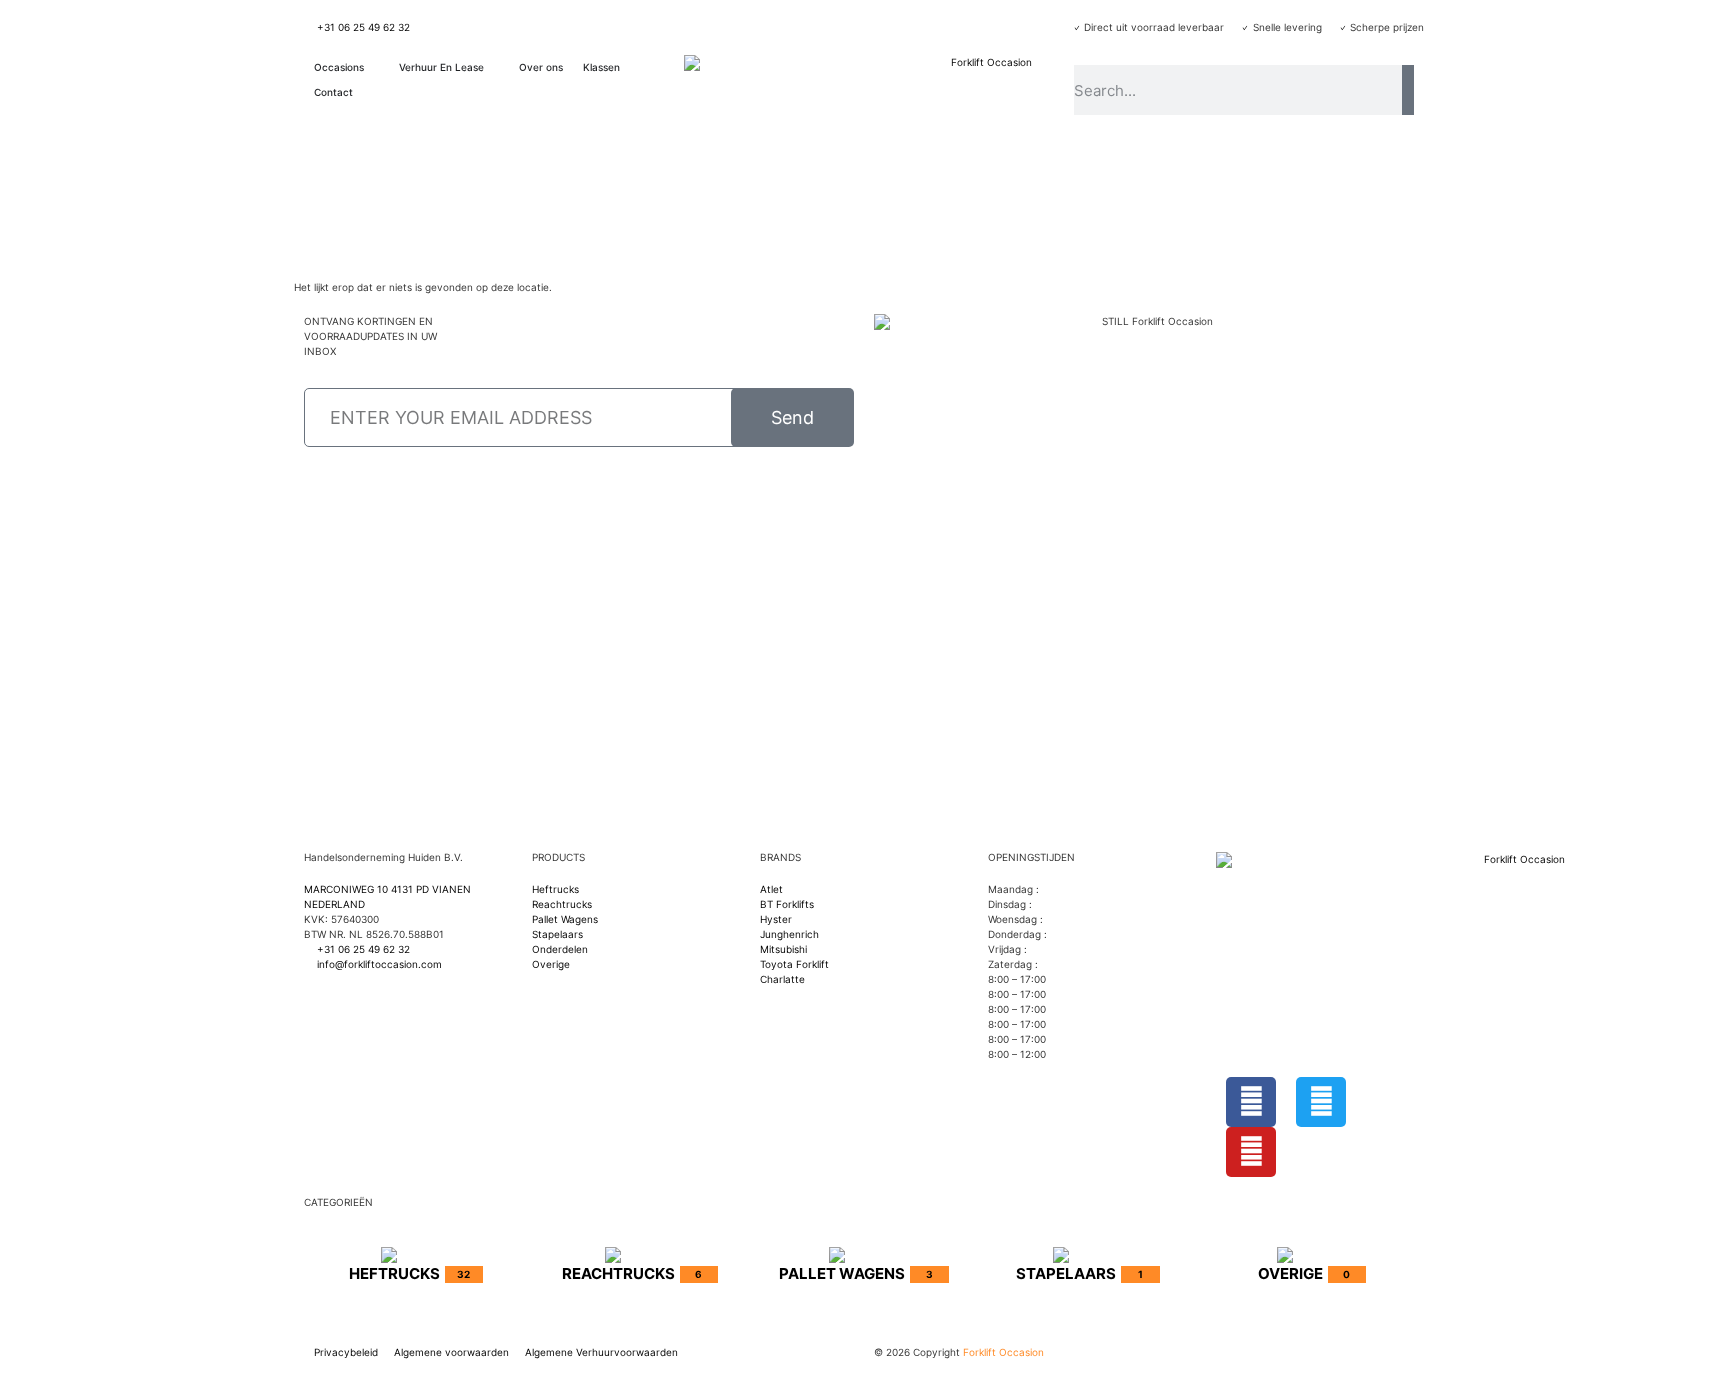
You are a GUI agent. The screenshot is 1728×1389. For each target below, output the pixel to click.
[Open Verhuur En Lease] (494, 67)
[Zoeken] (1408, 90)
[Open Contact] (363, 92)
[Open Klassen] (630, 67)
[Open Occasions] (374, 67)
